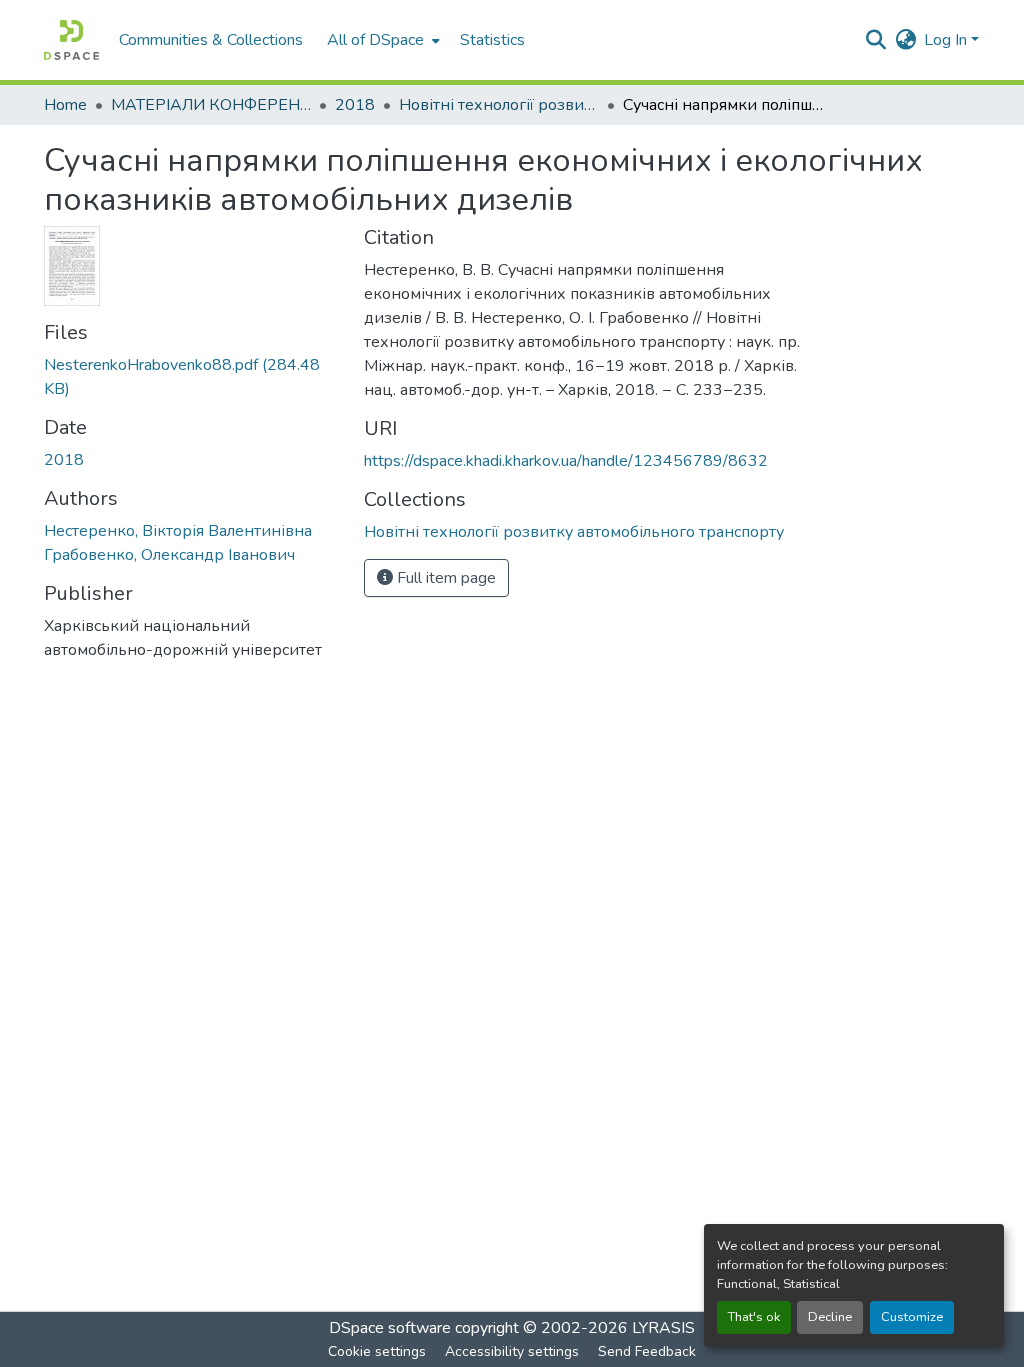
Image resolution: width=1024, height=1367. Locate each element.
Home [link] (65, 105)
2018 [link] (355, 105)
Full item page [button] (444, 578)
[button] (71, 40)
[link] (192, 377)
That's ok (754, 1317)
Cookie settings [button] (377, 1351)
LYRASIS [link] (663, 1328)
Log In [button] (947, 40)
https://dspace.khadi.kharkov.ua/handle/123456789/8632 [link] (566, 461)
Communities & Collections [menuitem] (211, 40)
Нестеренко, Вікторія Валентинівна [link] (178, 531)
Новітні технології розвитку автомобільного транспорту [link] (499, 105)
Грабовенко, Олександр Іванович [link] (169, 555)
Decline (830, 1317)
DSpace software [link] (390, 1328)
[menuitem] (381, 40)
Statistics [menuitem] (492, 40)
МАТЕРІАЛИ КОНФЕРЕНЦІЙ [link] (211, 105)
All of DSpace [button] (375, 40)
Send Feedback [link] (647, 1351)
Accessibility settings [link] (512, 1351)
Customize (912, 1317)
